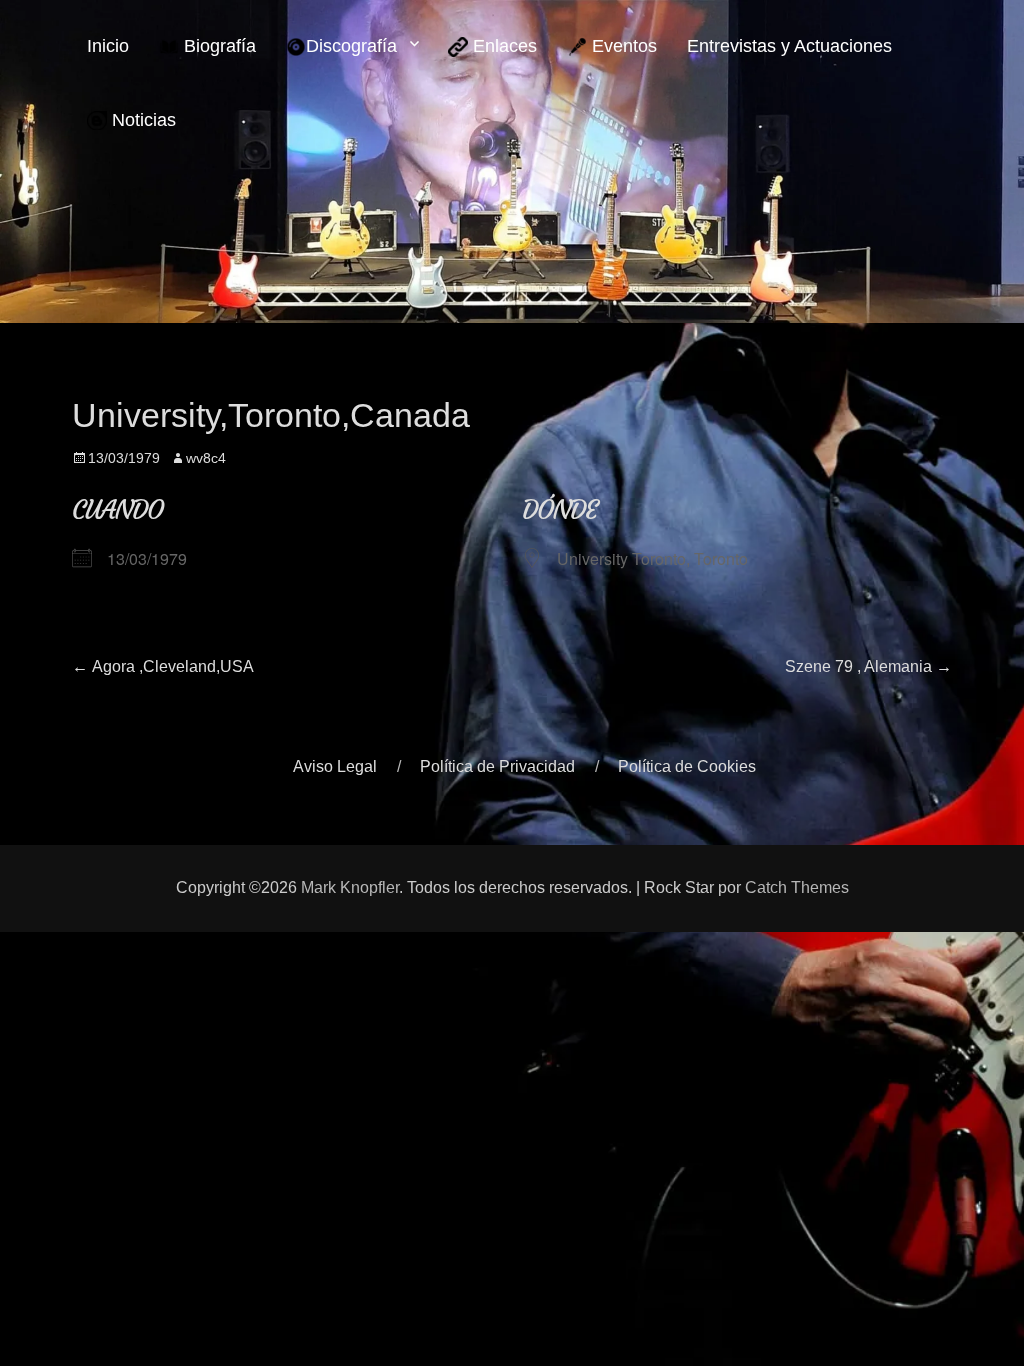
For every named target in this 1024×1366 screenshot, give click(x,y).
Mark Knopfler (350, 887)
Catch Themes (797, 887)
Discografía (351, 46)
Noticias (141, 120)
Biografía (217, 46)
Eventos (622, 46)
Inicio (108, 46)
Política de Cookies (687, 766)
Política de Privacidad (497, 766)
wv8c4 (206, 458)
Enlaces (502, 46)
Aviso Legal (335, 766)
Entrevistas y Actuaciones (789, 46)
